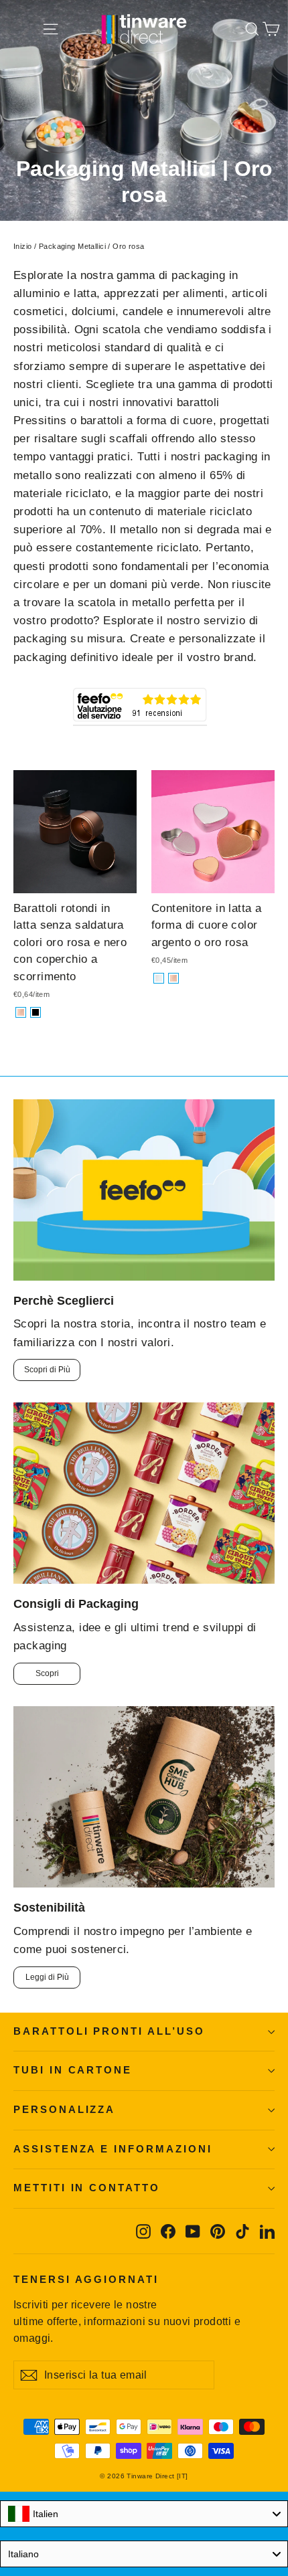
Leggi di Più (47, 1977)
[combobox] (144, 2514)
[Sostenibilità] (144, 1797)
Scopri (47, 1673)
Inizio (23, 246)
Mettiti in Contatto (87, 2188)
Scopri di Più (47, 1370)
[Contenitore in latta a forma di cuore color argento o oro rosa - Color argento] (159, 978)
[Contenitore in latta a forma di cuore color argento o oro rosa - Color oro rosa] (173, 978)
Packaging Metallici (72, 246)
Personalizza (64, 2110)
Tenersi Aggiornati (86, 2280)
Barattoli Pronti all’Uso (109, 2031)
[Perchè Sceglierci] (144, 1190)
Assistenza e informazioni (113, 2149)
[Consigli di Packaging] (144, 1493)
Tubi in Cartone (73, 2070)
